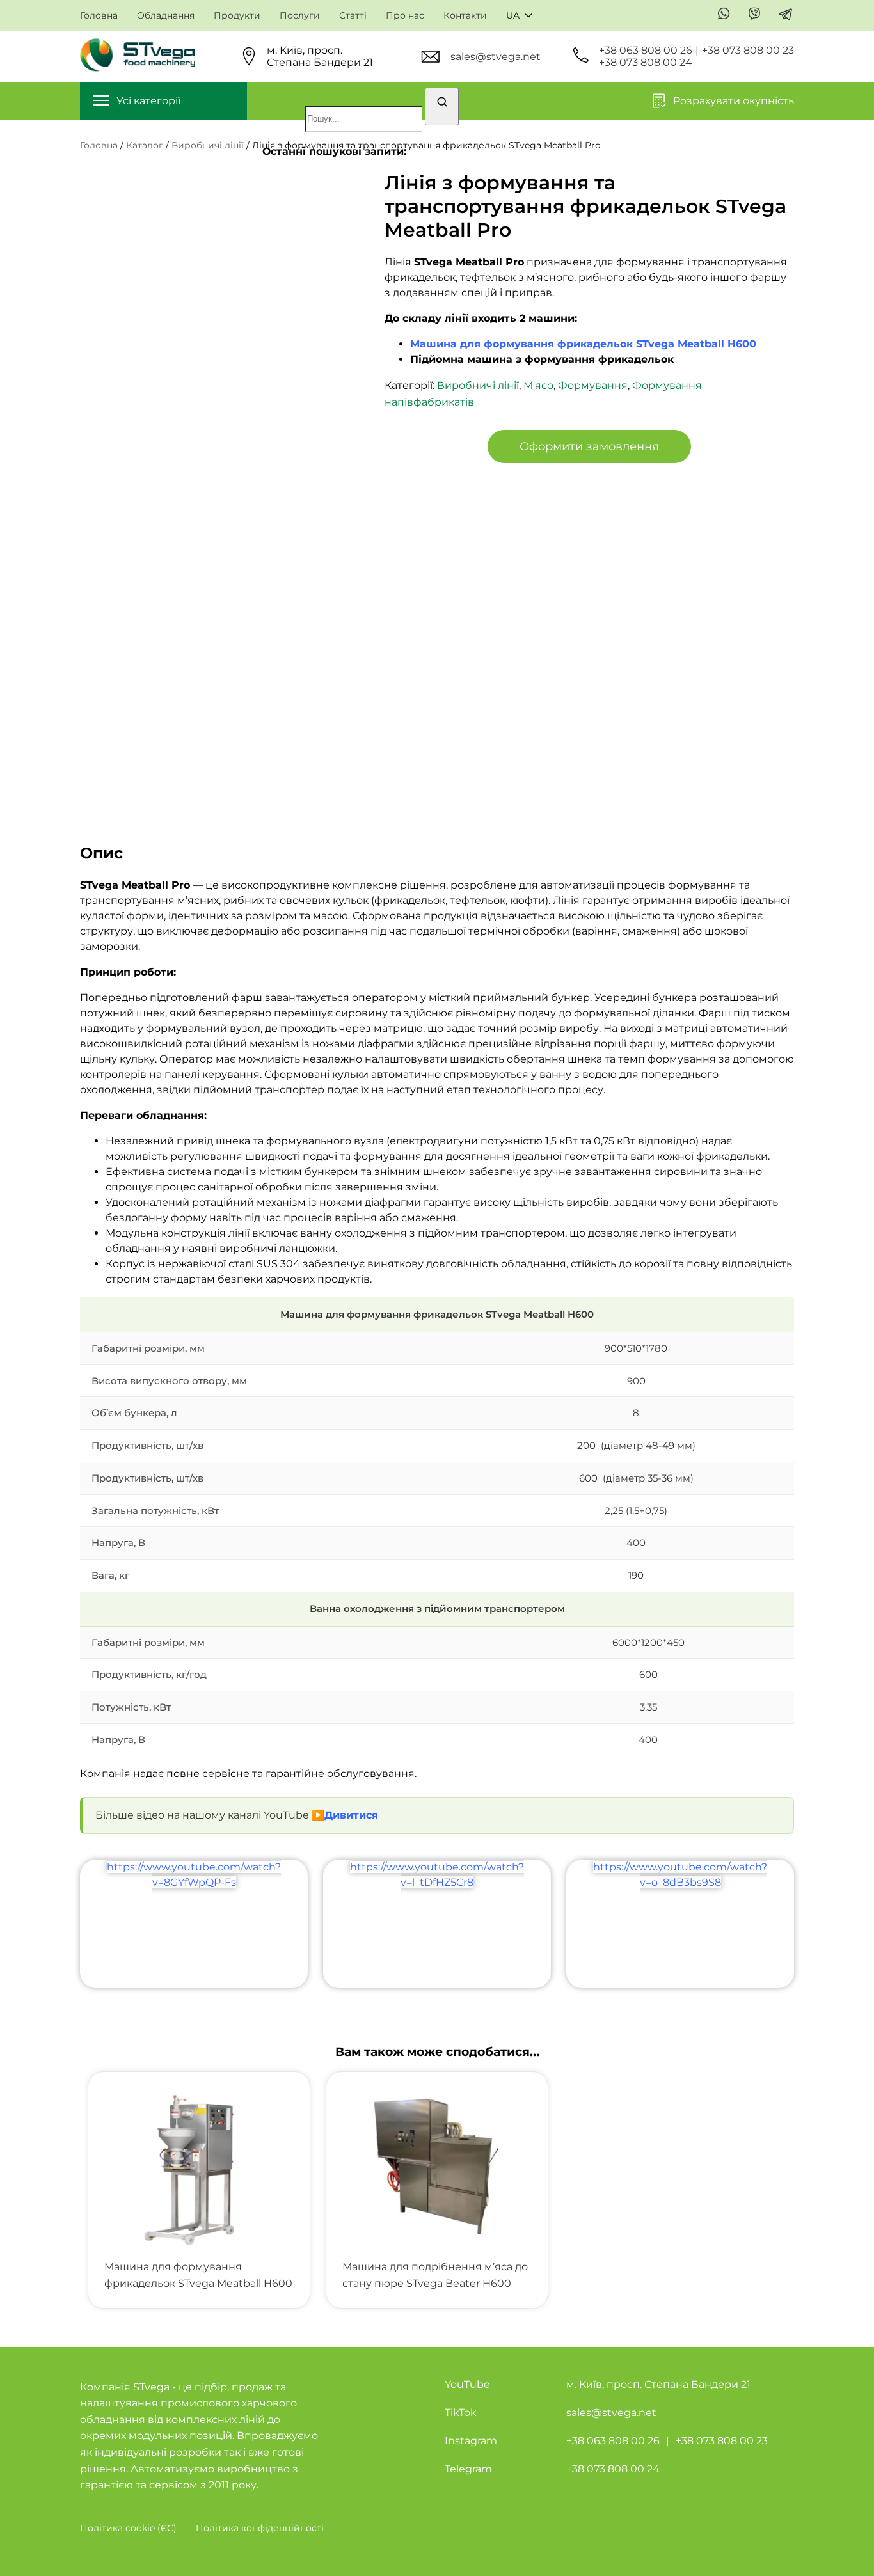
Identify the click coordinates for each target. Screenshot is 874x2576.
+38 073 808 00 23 (748, 50)
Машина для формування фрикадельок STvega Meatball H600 (583, 344)
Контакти (465, 16)
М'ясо (538, 385)
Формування (593, 385)
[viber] (755, 15)
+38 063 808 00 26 (646, 50)
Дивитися (351, 1815)
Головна (99, 16)
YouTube (467, 2384)
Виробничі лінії (208, 145)
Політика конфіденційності (260, 2528)
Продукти (237, 16)
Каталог (145, 145)
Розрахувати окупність (734, 101)
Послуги (300, 16)
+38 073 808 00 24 (646, 62)
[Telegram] (786, 15)
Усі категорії (148, 101)
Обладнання (166, 16)
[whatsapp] (724, 15)
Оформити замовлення (589, 446)
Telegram (468, 2469)
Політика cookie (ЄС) (128, 2528)
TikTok (461, 2413)
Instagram (471, 2441)
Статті (353, 16)
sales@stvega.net (496, 57)
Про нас (405, 16)
